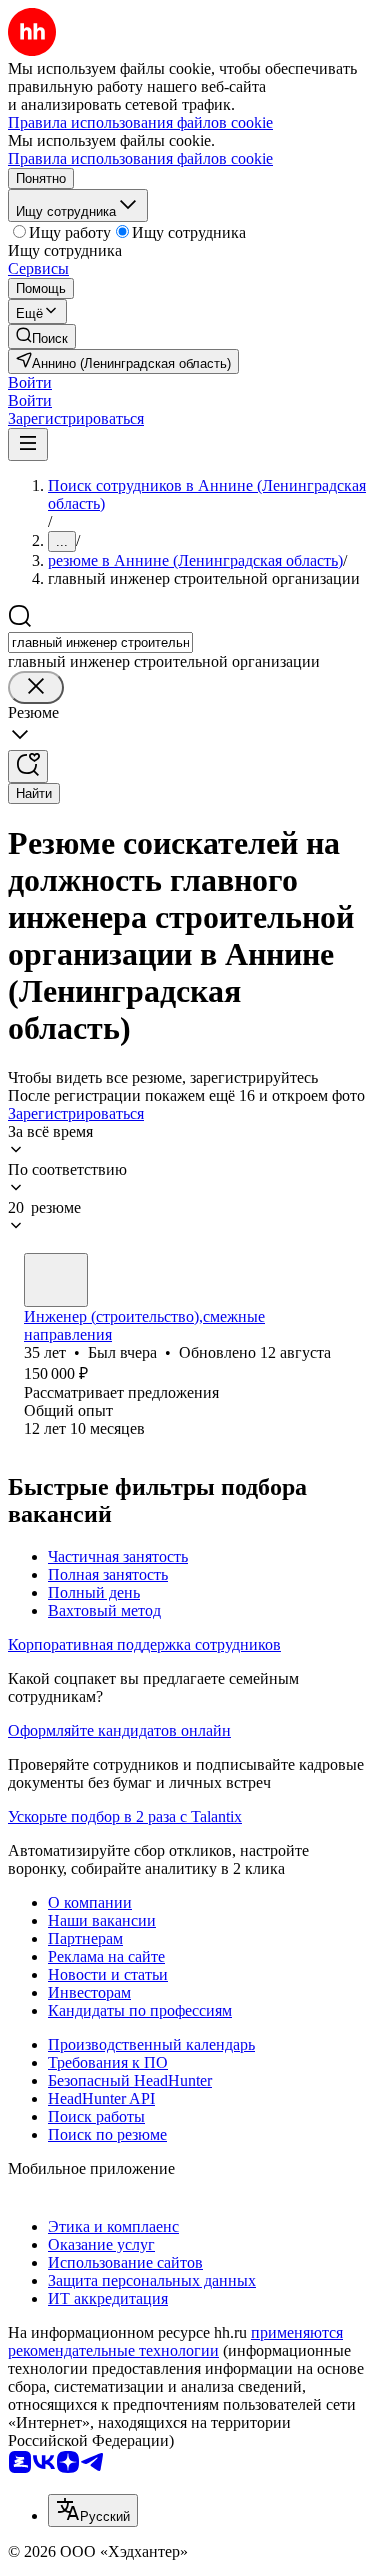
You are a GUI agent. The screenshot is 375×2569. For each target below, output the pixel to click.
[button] (30, 382)
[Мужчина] (56, 1280)
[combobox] (100, 642)
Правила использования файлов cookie (140, 158)
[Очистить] (36, 687)
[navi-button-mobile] (28, 444)
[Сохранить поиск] (28, 766)
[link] (42, 336)
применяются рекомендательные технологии (175, 2341)
